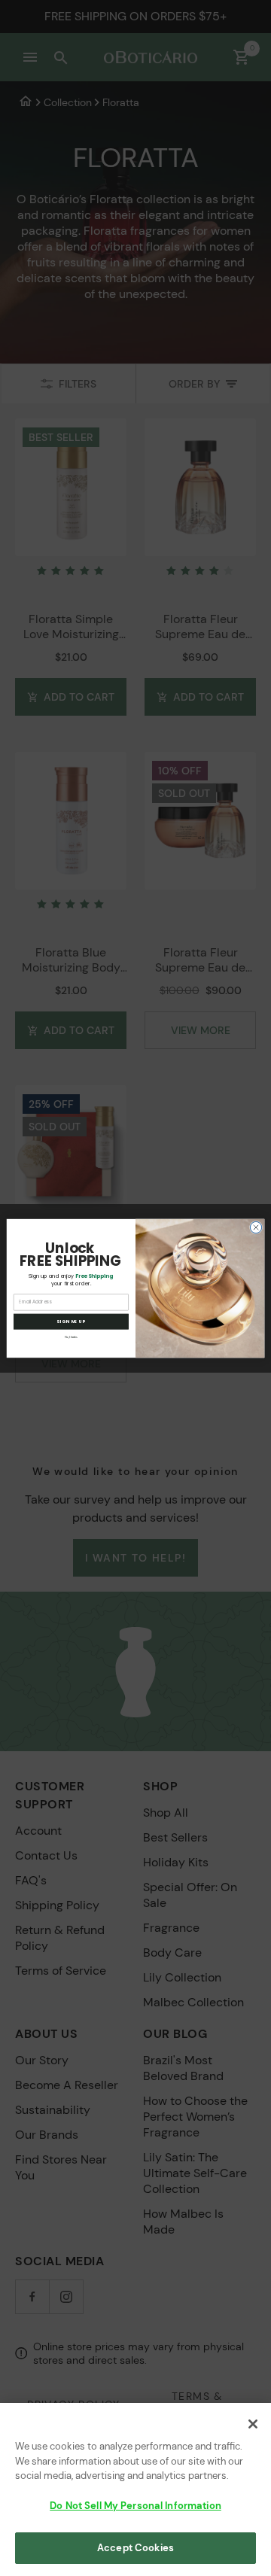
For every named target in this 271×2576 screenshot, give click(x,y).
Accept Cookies (135, 2548)
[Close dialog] (256, 1227)
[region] (135, 2489)
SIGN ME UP (71, 1321)
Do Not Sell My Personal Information (135, 2506)
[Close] (253, 2424)
